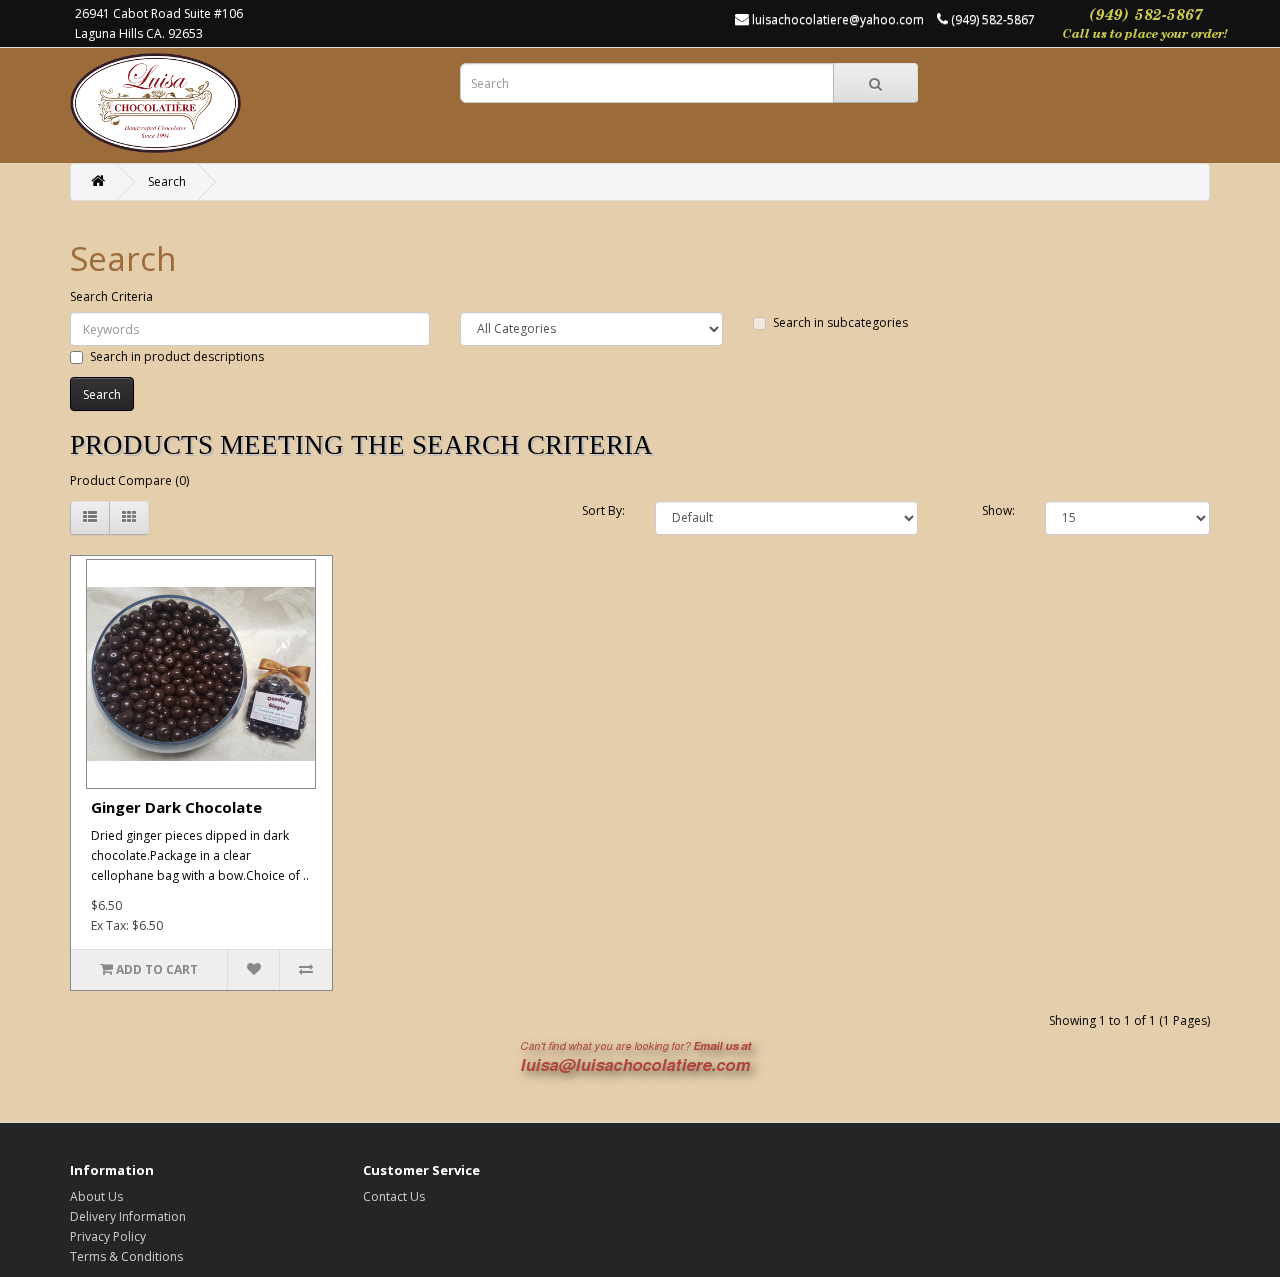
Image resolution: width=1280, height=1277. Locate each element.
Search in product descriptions (177, 356)
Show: (998, 510)
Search (167, 181)
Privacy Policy (108, 1236)
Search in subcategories (840, 322)
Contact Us (394, 1196)
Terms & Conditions (126, 1256)
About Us (96, 1196)
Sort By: (603, 510)
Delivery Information (128, 1216)
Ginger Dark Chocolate (176, 807)
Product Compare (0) (129, 480)
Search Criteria (111, 296)
